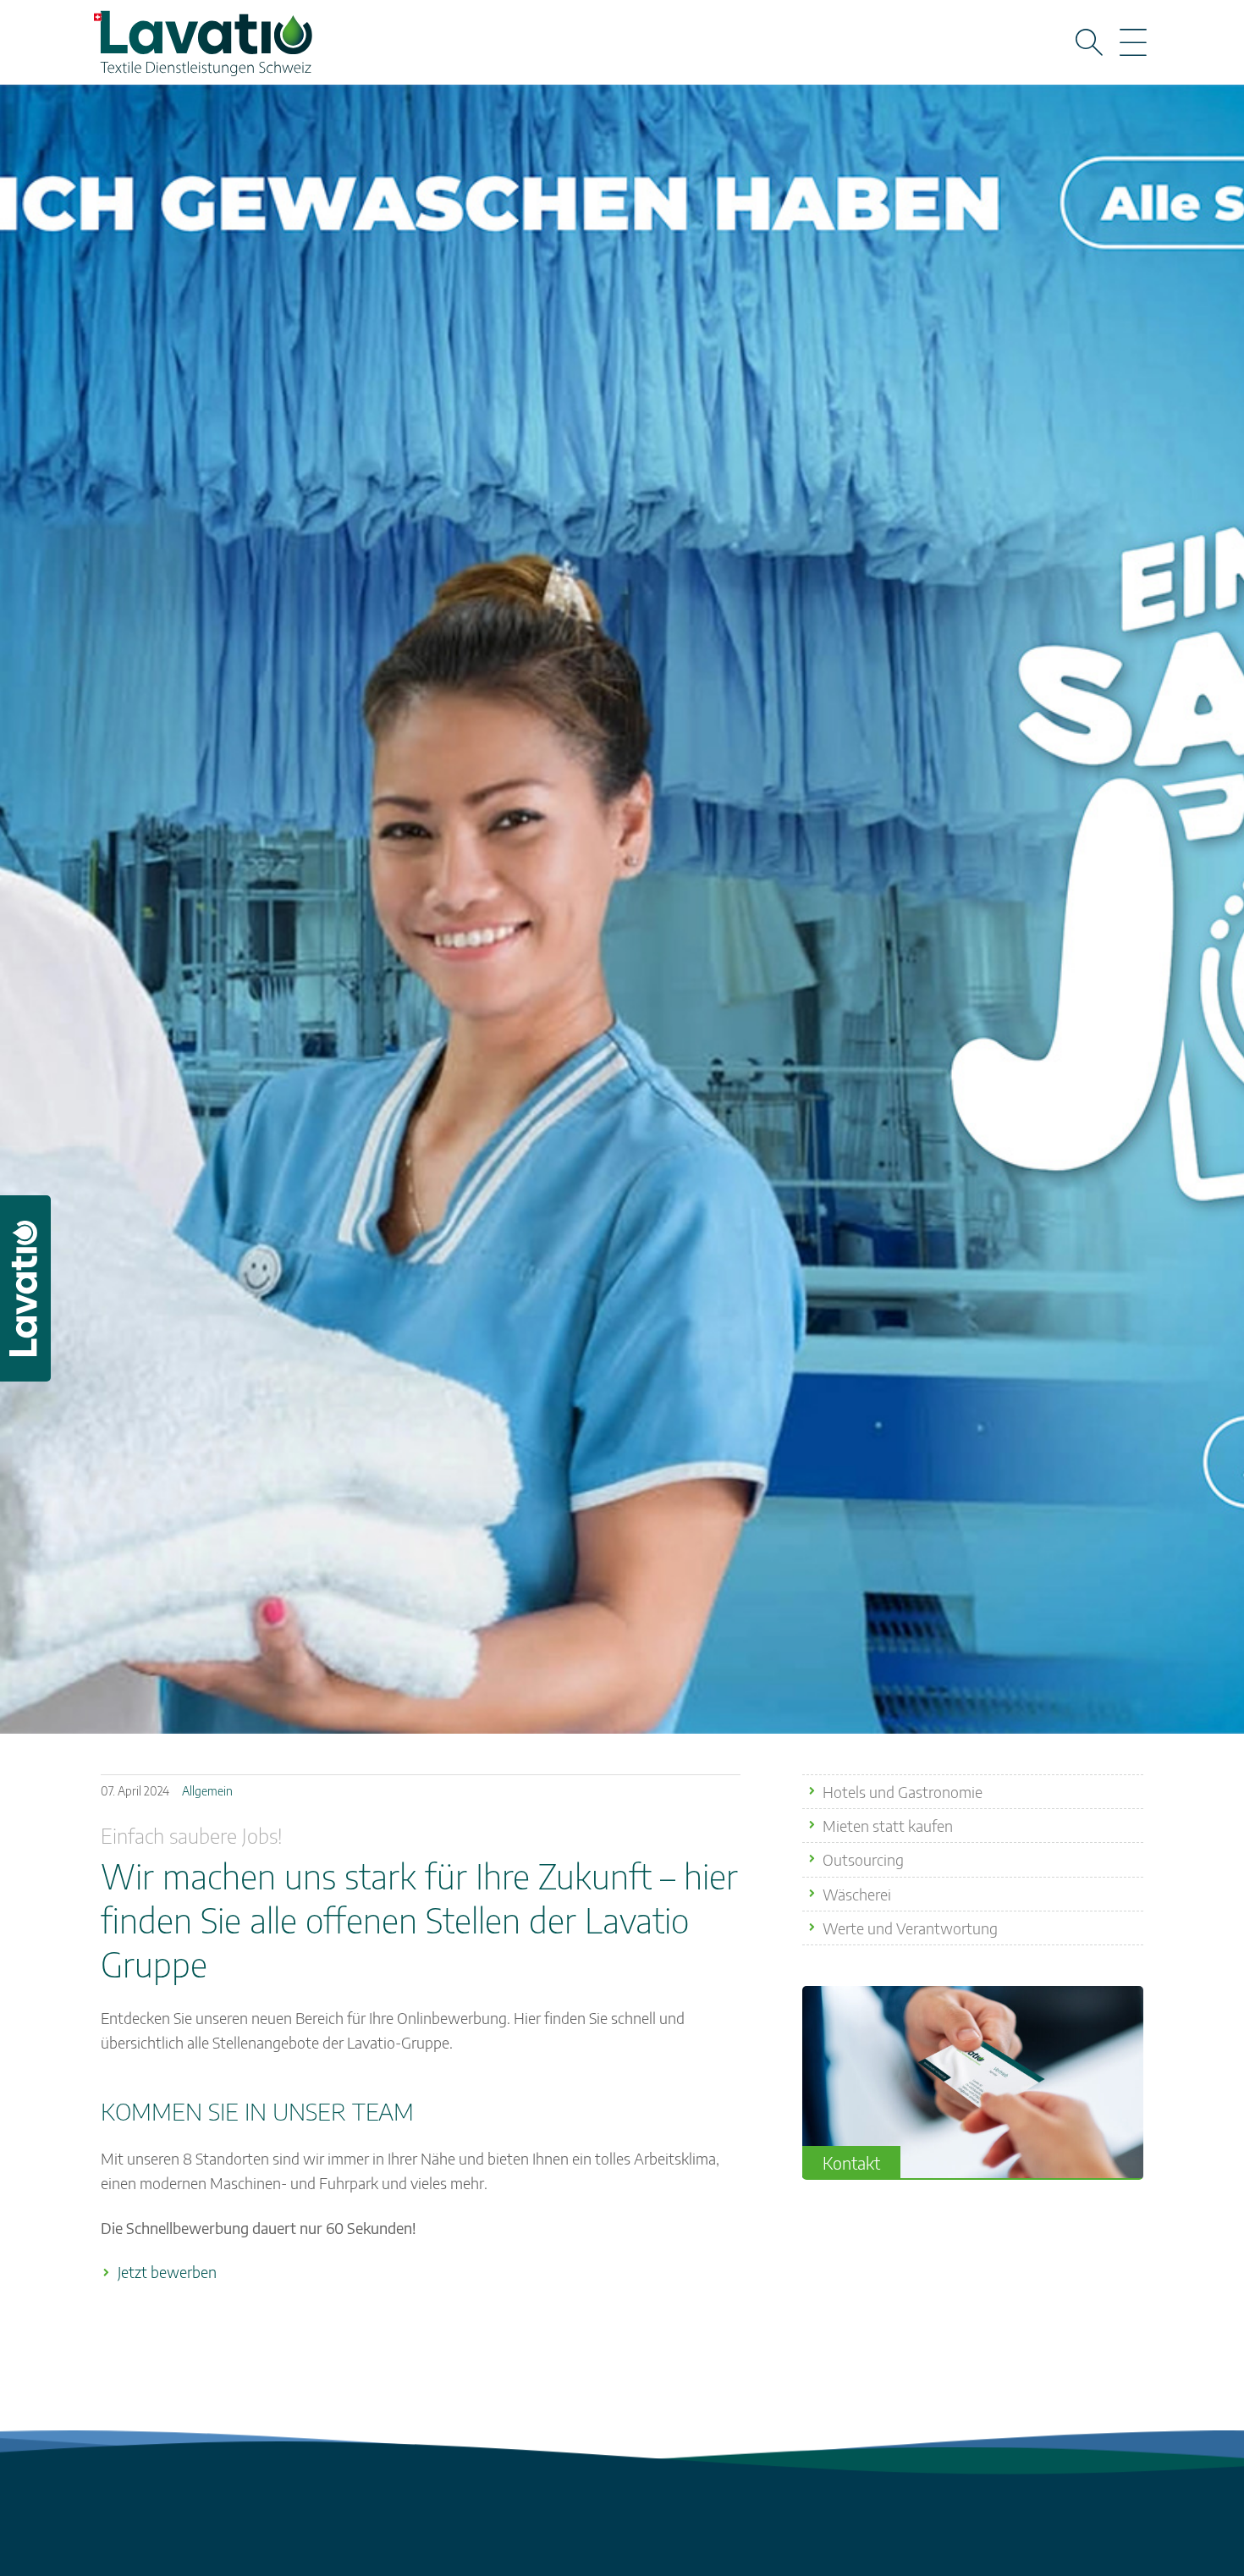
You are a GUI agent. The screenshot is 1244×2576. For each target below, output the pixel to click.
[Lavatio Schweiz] (204, 38)
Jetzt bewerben (167, 2272)
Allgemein (207, 1791)
